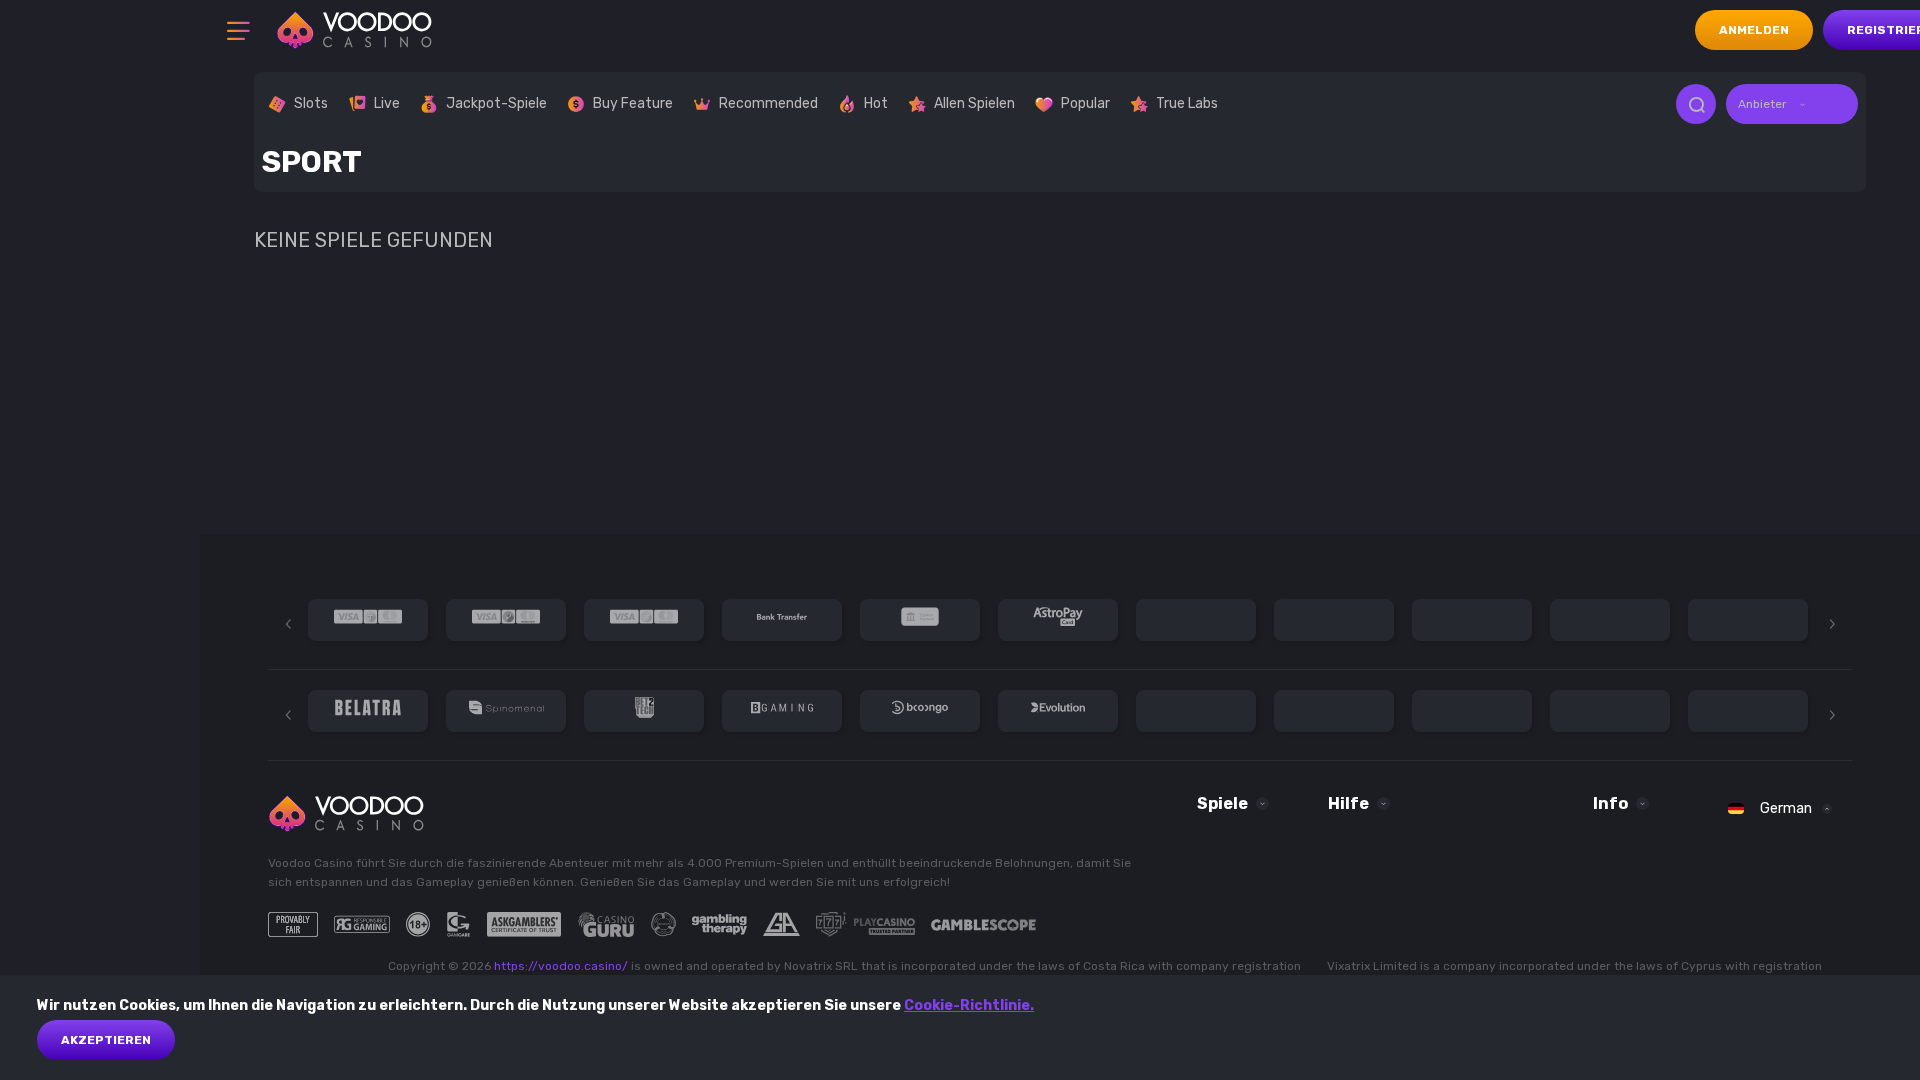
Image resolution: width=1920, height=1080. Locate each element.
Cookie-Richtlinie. (969, 1005)
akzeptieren (106, 1040)
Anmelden (1754, 30)
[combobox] (1792, 104)
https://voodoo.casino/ (561, 966)
